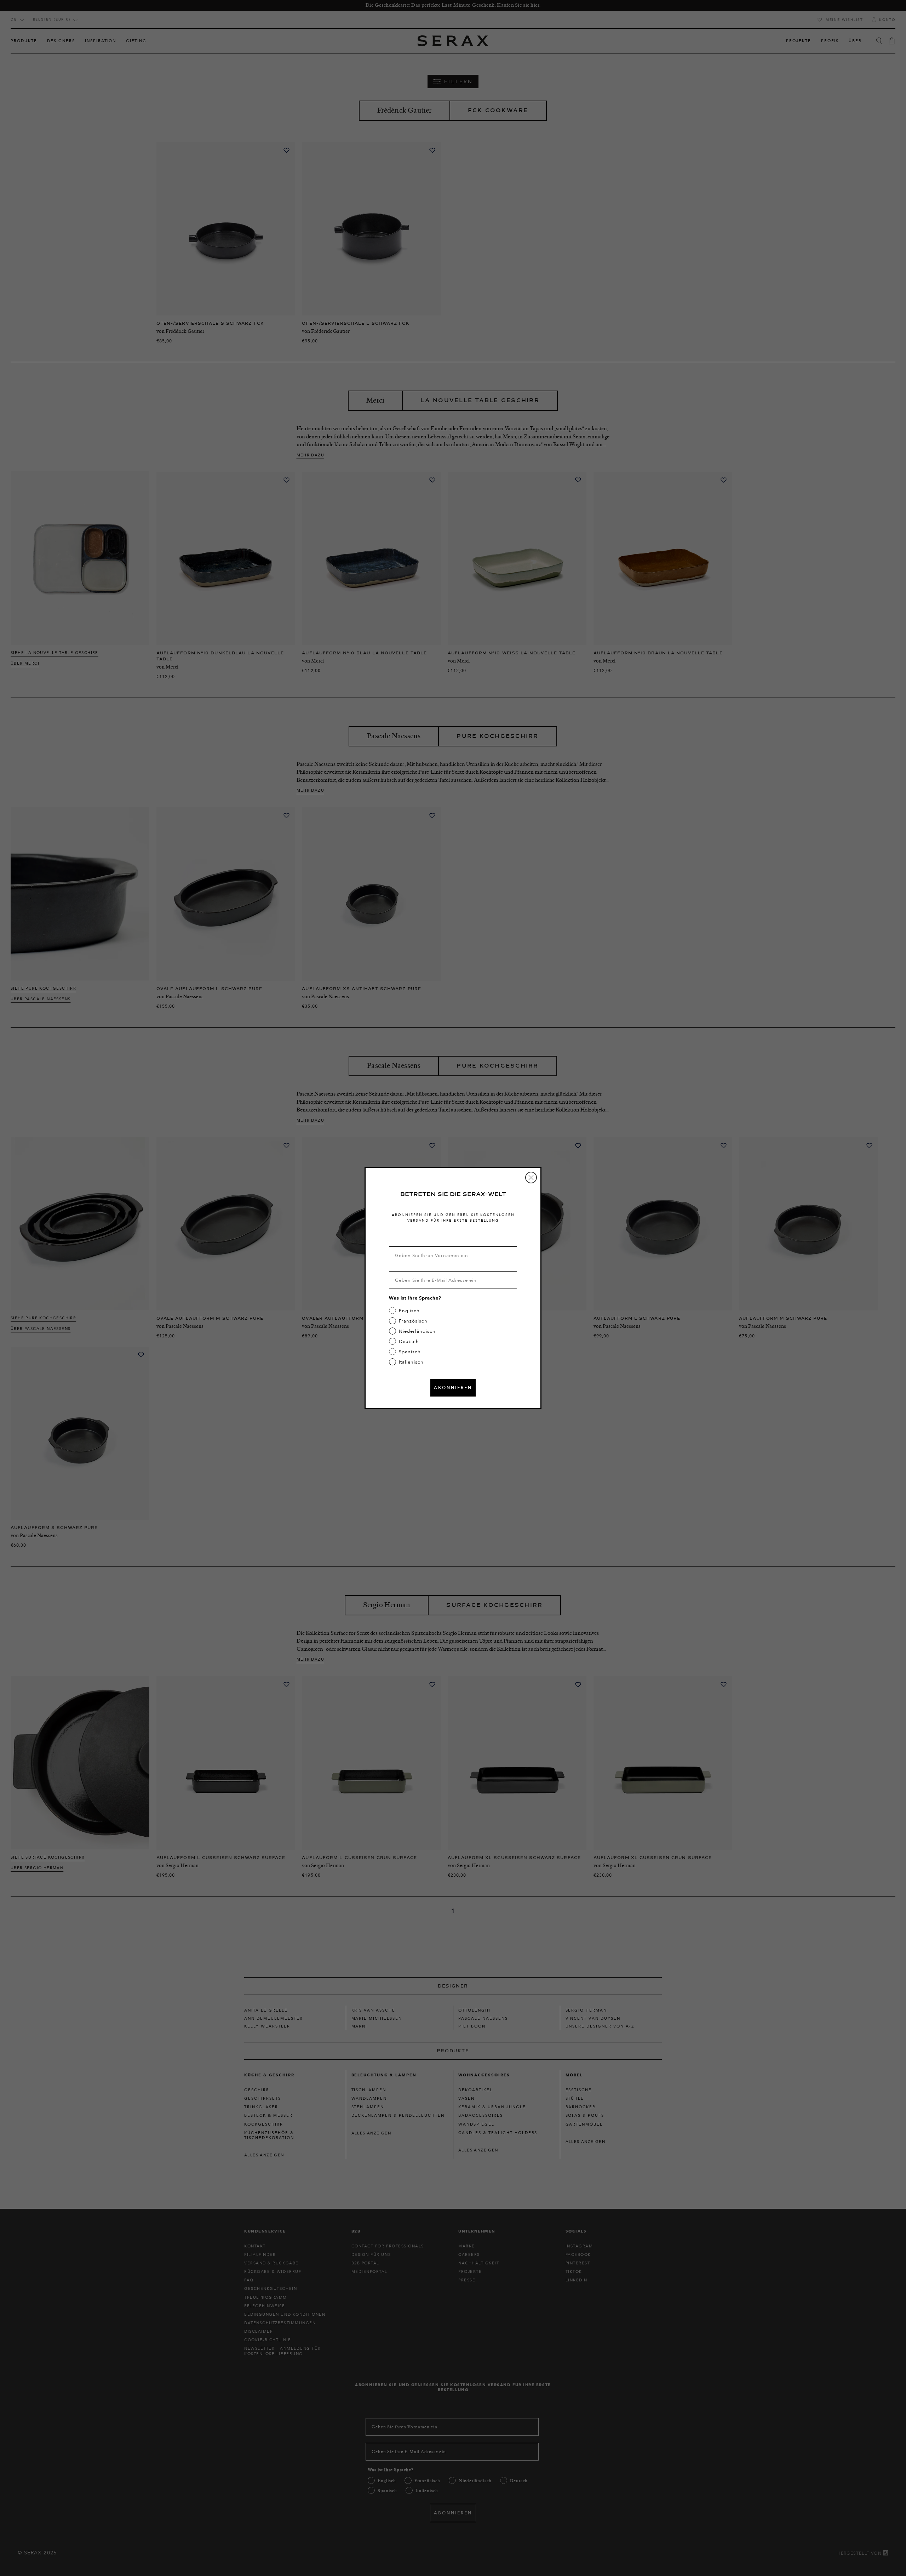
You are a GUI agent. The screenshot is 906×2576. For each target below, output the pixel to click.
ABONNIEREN (453, 1387)
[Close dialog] (531, 1178)
